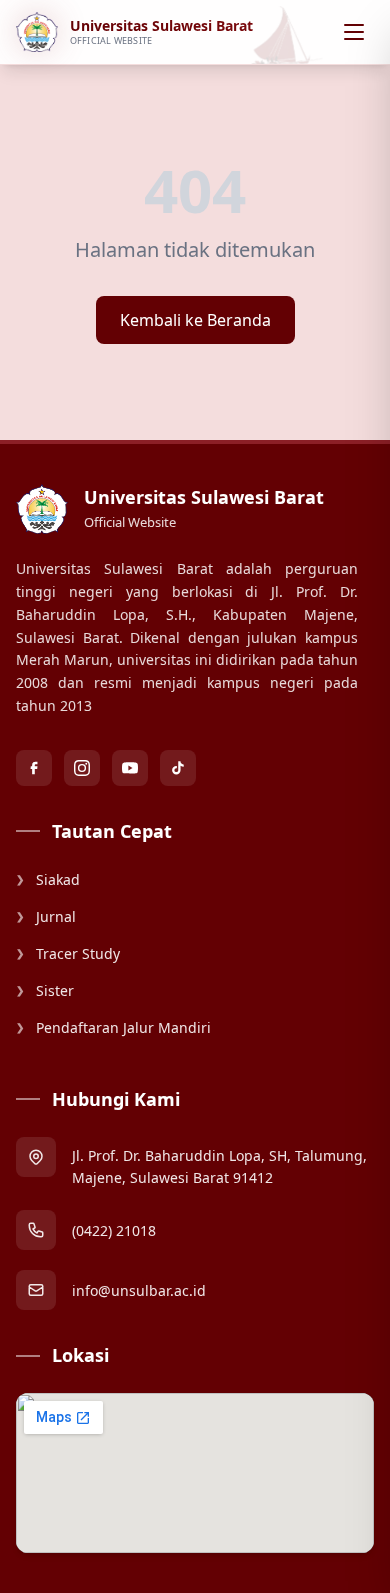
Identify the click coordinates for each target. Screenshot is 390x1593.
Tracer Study (68, 953)
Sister (45, 990)
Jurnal (46, 916)
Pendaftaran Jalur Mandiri (113, 1027)
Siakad (48, 879)
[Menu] (354, 32)
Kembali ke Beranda (195, 320)
